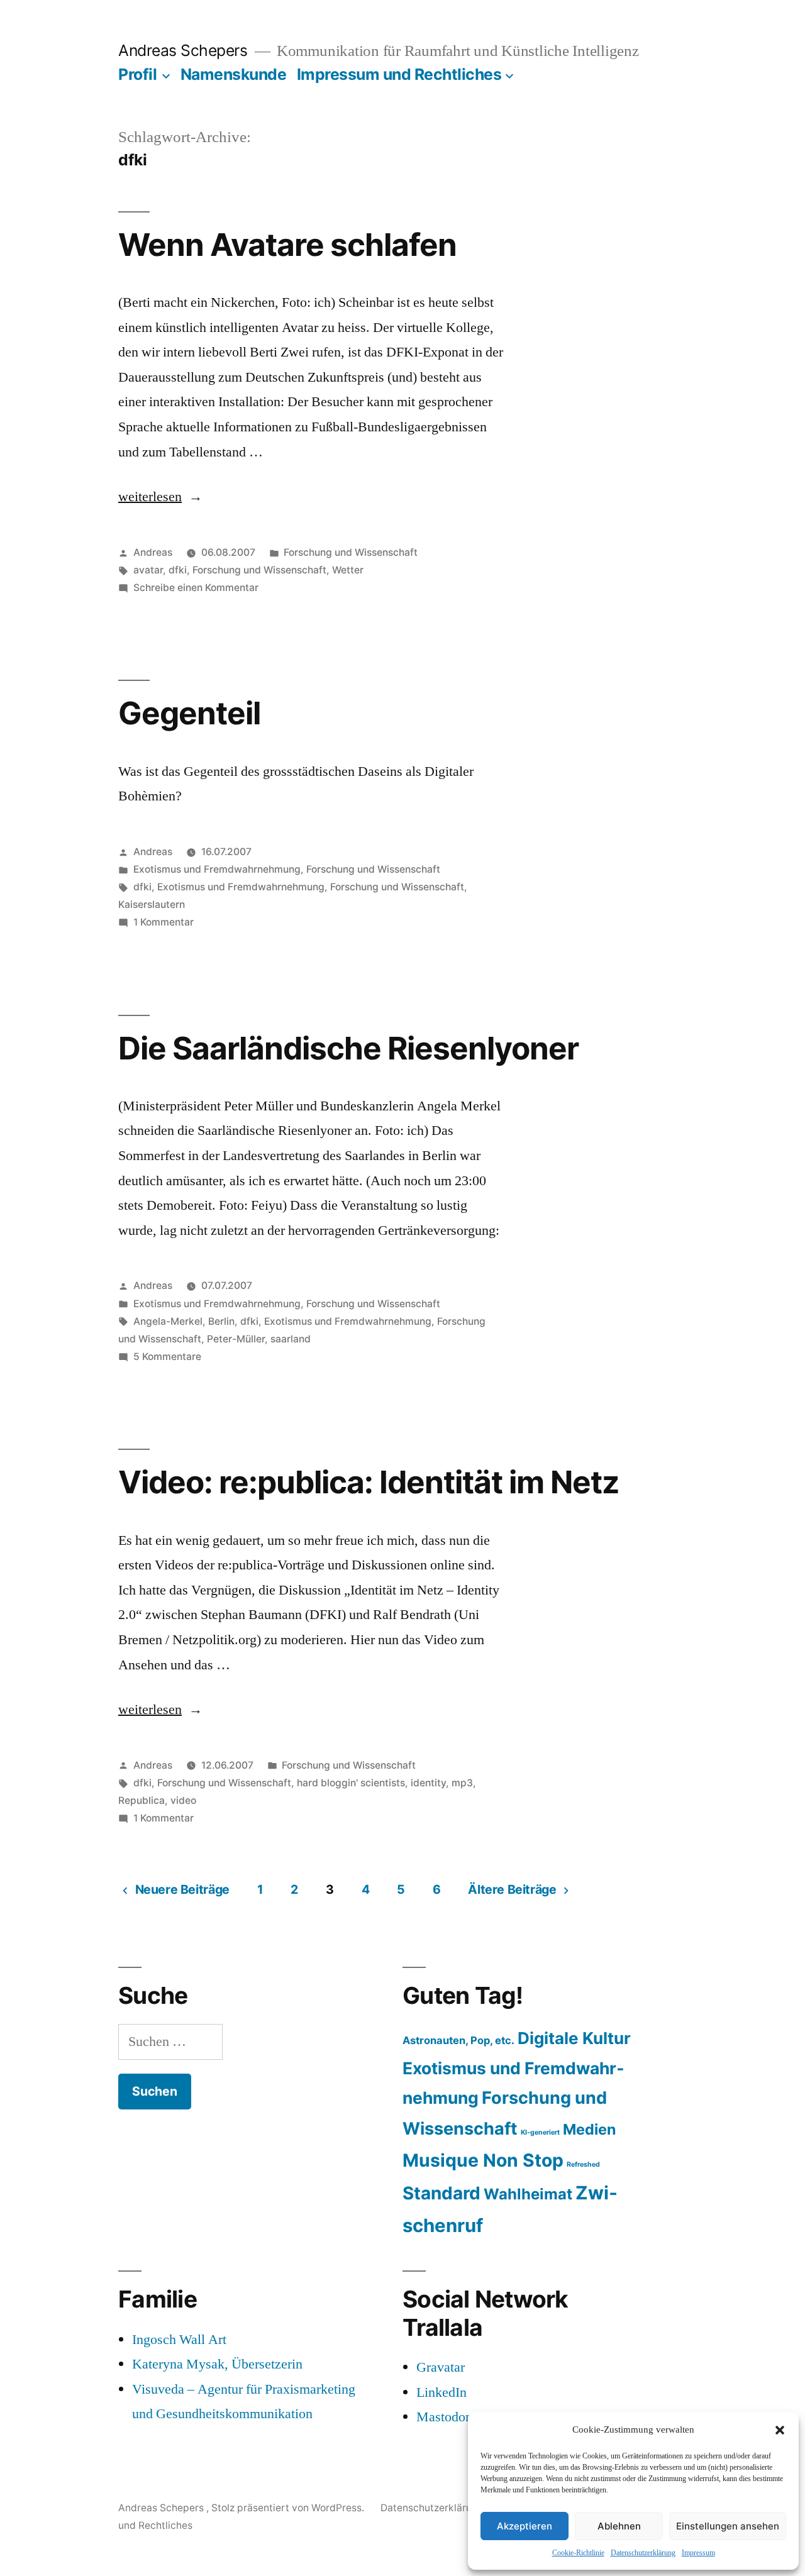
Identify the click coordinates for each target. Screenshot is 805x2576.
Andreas (153, 552)
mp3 (462, 1783)
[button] (780, 2430)
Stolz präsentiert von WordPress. (289, 2508)
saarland (291, 1339)
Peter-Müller (236, 1339)
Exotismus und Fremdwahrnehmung (217, 869)
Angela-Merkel (168, 1321)
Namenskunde (234, 74)
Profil (137, 74)
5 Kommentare (167, 1357)
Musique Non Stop (483, 2160)
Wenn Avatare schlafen (287, 245)
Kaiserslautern (152, 904)
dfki (178, 570)
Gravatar (441, 2367)
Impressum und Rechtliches (399, 74)
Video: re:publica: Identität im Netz (369, 1482)
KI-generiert (540, 2132)
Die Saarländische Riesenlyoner (348, 1048)
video (183, 1800)
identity (428, 1783)
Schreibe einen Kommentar (196, 588)
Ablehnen (619, 2526)
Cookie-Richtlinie (578, 2553)
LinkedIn (441, 2392)
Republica (142, 1800)
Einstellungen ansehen (728, 2526)
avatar (148, 570)
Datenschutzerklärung (643, 2553)
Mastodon (444, 2417)
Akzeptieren (525, 2526)
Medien (589, 2129)
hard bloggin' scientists (351, 1783)
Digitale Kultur (574, 2038)
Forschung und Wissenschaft (351, 552)
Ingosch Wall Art (179, 2340)
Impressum (698, 2553)
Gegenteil (189, 713)
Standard (441, 2193)
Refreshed (583, 2164)
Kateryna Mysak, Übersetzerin (217, 2364)
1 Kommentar (164, 922)
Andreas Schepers (185, 50)
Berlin (221, 1321)
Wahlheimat (528, 2194)
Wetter (348, 570)
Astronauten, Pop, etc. (458, 2040)
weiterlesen (150, 497)
